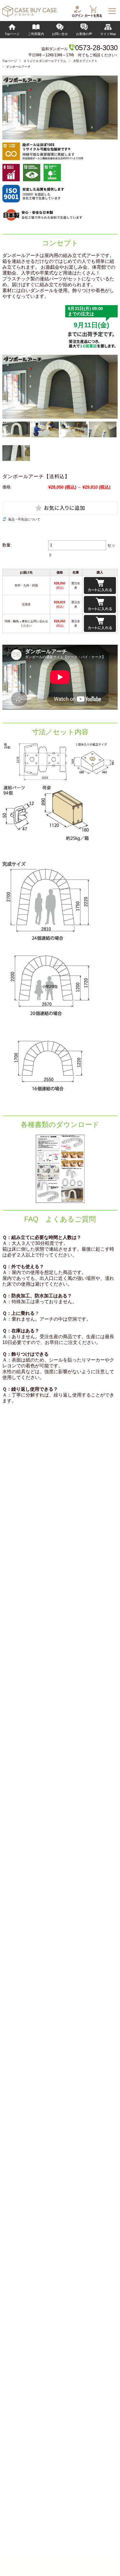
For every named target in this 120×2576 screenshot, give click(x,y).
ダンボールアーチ (18, 67)
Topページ (12, 34)
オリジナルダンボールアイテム (45, 61)
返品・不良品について (24, 519)
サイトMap (108, 34)
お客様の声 (84, 34)
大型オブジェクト (85, 61)
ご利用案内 (36, 34)
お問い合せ (60, 34)
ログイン (77, 15)
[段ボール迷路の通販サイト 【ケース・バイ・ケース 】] (29, 15)
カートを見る (93, 15)
